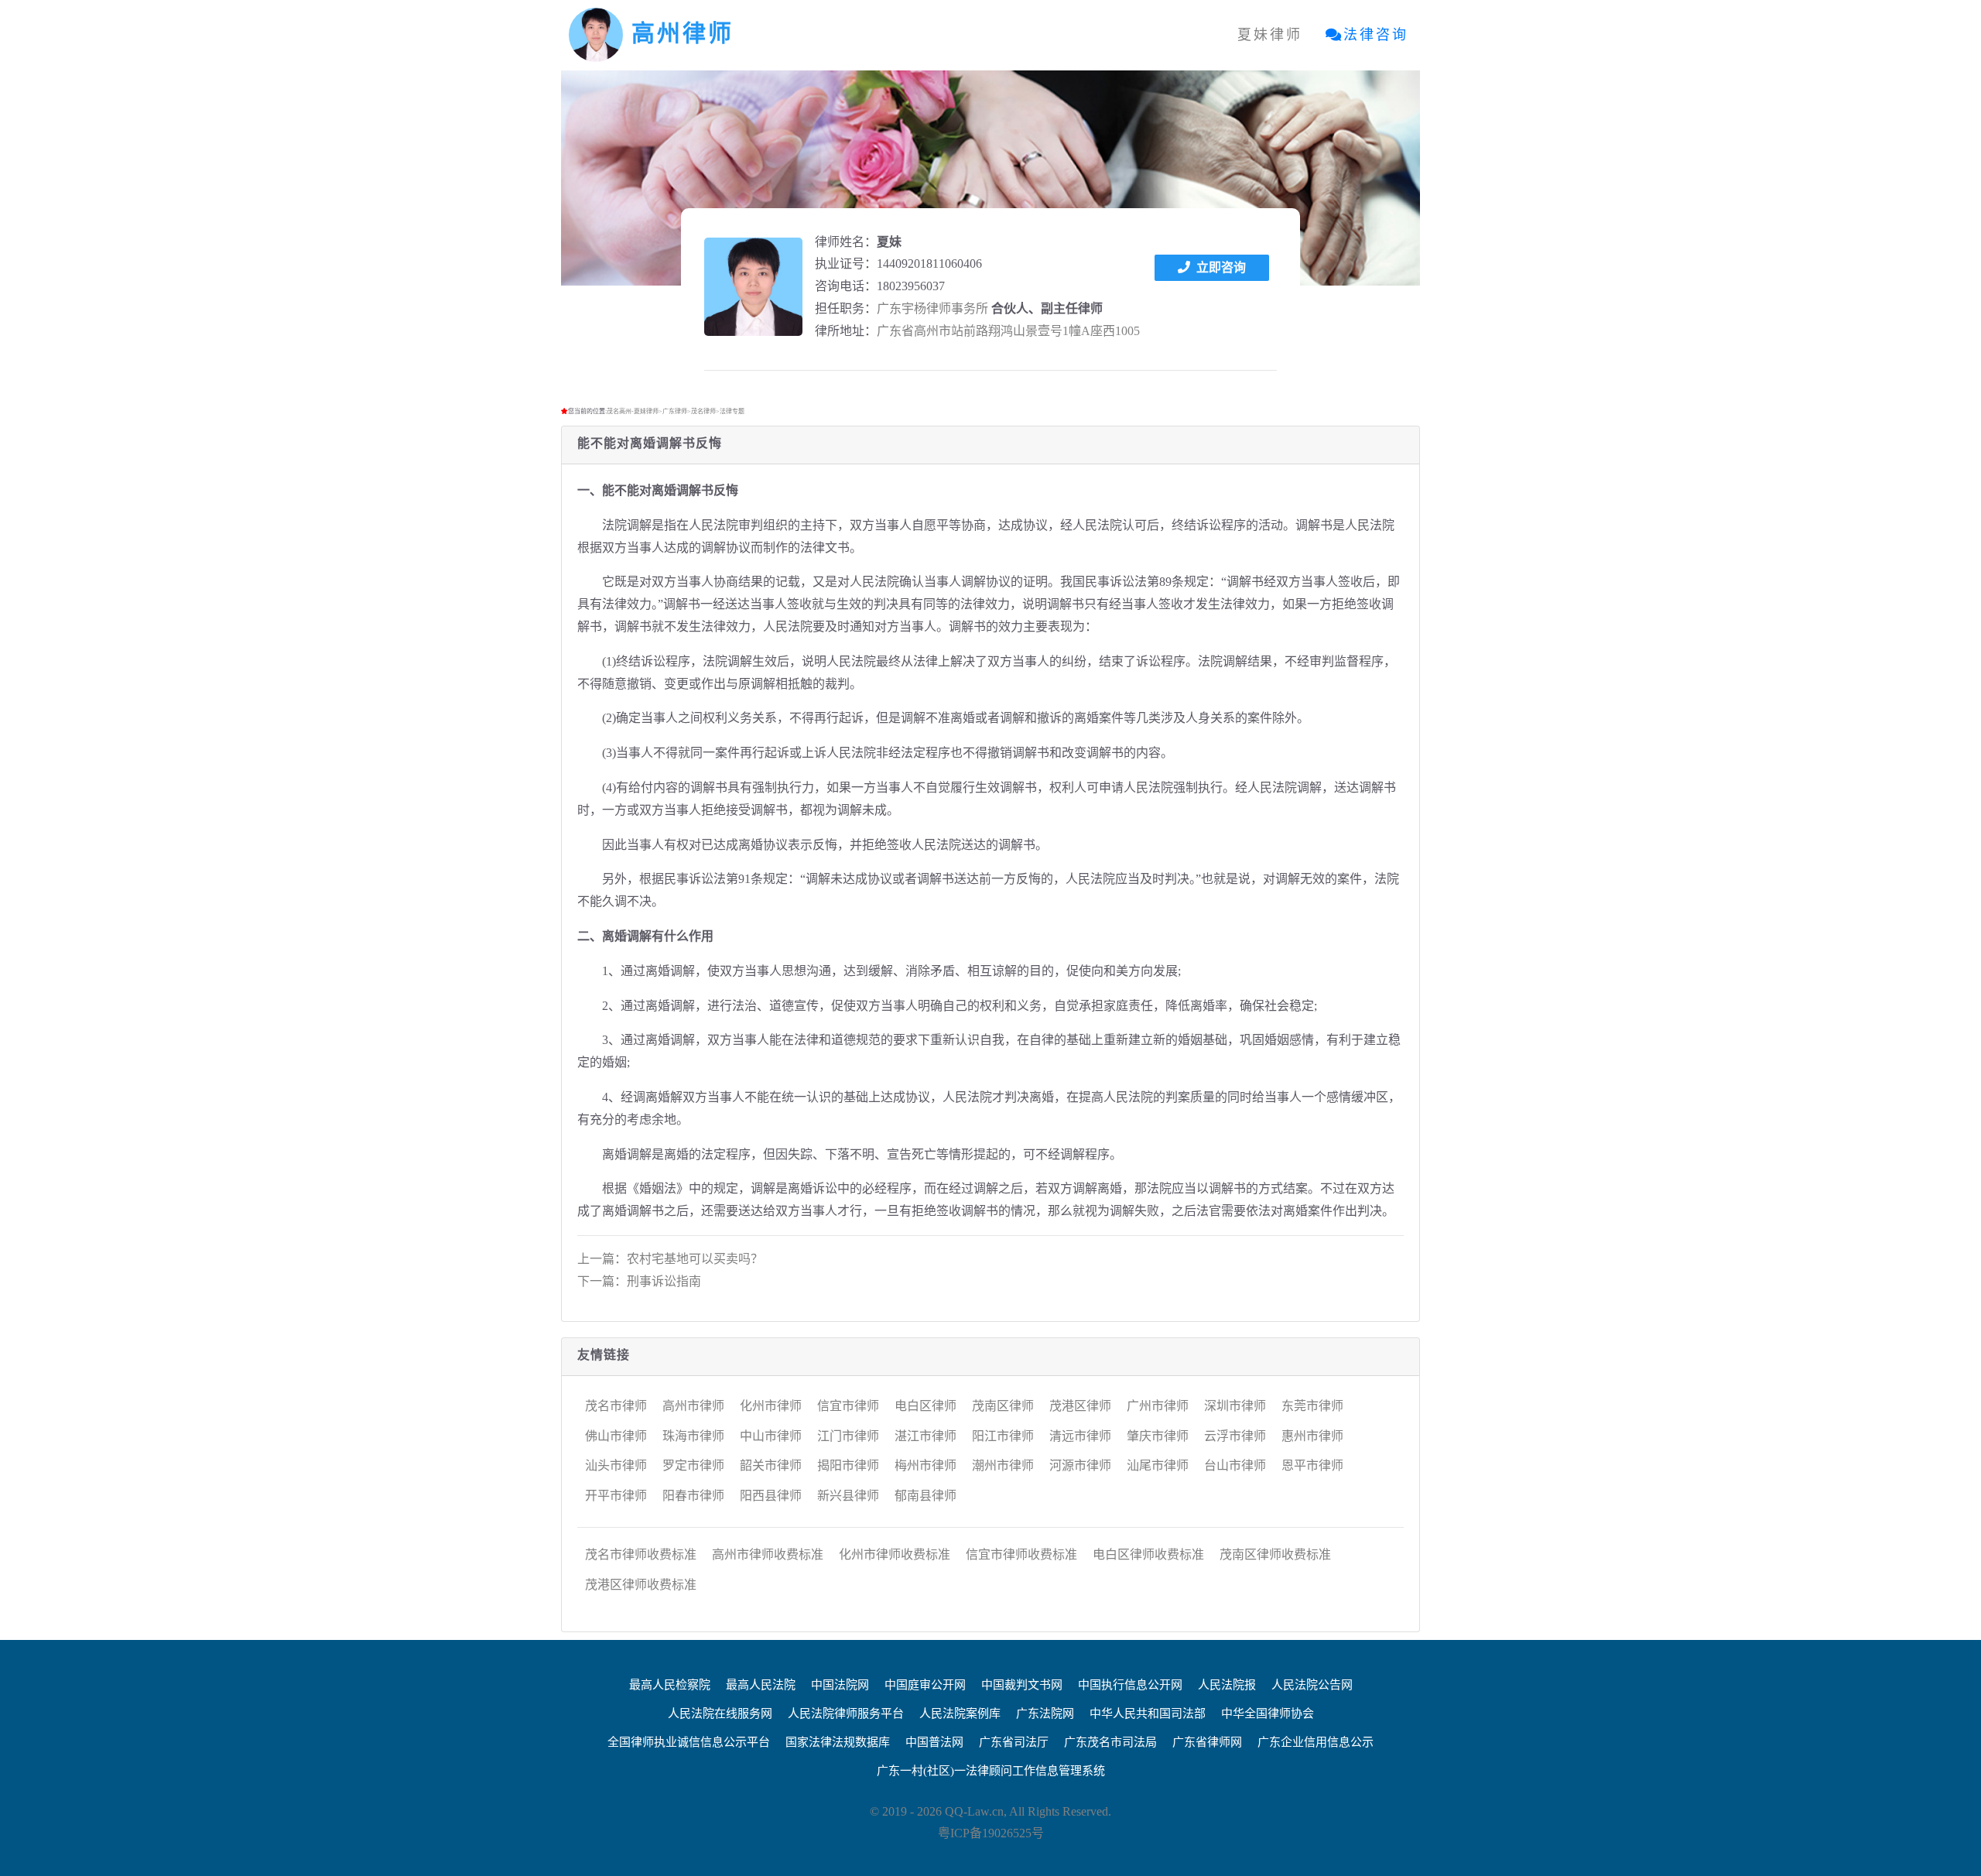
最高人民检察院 (670, 1685)
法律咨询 (1376, 35)
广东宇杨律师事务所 (932, 308)
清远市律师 (1080, 1436)
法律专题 (732, 411)
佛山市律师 (616, 1436)
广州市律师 (1158, 1406)
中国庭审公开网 (925, 1685)
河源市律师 (1080, 1465)
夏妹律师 (1270, 35)
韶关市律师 (771, 1465)
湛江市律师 (925, 1436)
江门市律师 (848, 1436)
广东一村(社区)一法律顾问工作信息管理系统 (991, 1771)
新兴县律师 (848, 1496)
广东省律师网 (1207, 1742)
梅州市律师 (925, 1465)
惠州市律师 (1312, 1436)
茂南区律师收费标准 (1275, 1554)
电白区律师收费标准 (1148, 1554)
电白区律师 (925, 1406)
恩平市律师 (1312, 1465)
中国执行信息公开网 (1130, 1685)
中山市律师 (771, 1436)
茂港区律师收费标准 (641, 1585)
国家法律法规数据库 (838, 1742)
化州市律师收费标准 (895, 1554)
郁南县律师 (925, 1496)
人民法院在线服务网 (720, 1713)
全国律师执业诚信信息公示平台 (689, 1742)
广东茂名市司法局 (1110, 1742)
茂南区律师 (1003, 1406)
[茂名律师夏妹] (753, 287)
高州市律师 (693, 1406)
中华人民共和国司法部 (1148, 1713)
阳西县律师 (771, 1496)
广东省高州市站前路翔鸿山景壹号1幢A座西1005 (1008, 331)
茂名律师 (703, 411)
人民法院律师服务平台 (846, 1713)
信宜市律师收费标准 (1021, 1554)
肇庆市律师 (1158, 1436)
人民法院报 (1227, 1685)
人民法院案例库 (960, 1713)
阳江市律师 (1003, 1436)
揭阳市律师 (848, 1465)
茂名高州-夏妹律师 (633, 411)
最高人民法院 (761, 1685)
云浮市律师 (1235, 1436)
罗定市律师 (693, 1465)
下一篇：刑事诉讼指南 (639, 1281)
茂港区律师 (1080, 1406)
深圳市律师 (1235, 1406)
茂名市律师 (616, 1406)
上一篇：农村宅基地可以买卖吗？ (670, 1259)
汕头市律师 (616, 1465)
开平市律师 (616, 1496)
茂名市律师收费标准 (641, 1554)
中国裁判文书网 (1022, 1685)
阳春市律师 (693, 1496)
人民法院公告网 (1312, 1685)
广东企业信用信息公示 (1316, 1742)
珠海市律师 (693, 1436)
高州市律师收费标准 (768, 1554)
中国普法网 (934, 1742)
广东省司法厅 (1014, 1742)
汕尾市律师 (1158, 1465)
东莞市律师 (1312, 1406)
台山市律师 (1235, 1465)
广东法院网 (1045, 1713)
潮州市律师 (1003, 1465)
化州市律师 (771, 1406)
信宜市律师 (848, 1406)
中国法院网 (840, 1685)
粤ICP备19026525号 (991, 1833)
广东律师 (675, 411)
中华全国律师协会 (1268, 1713)
